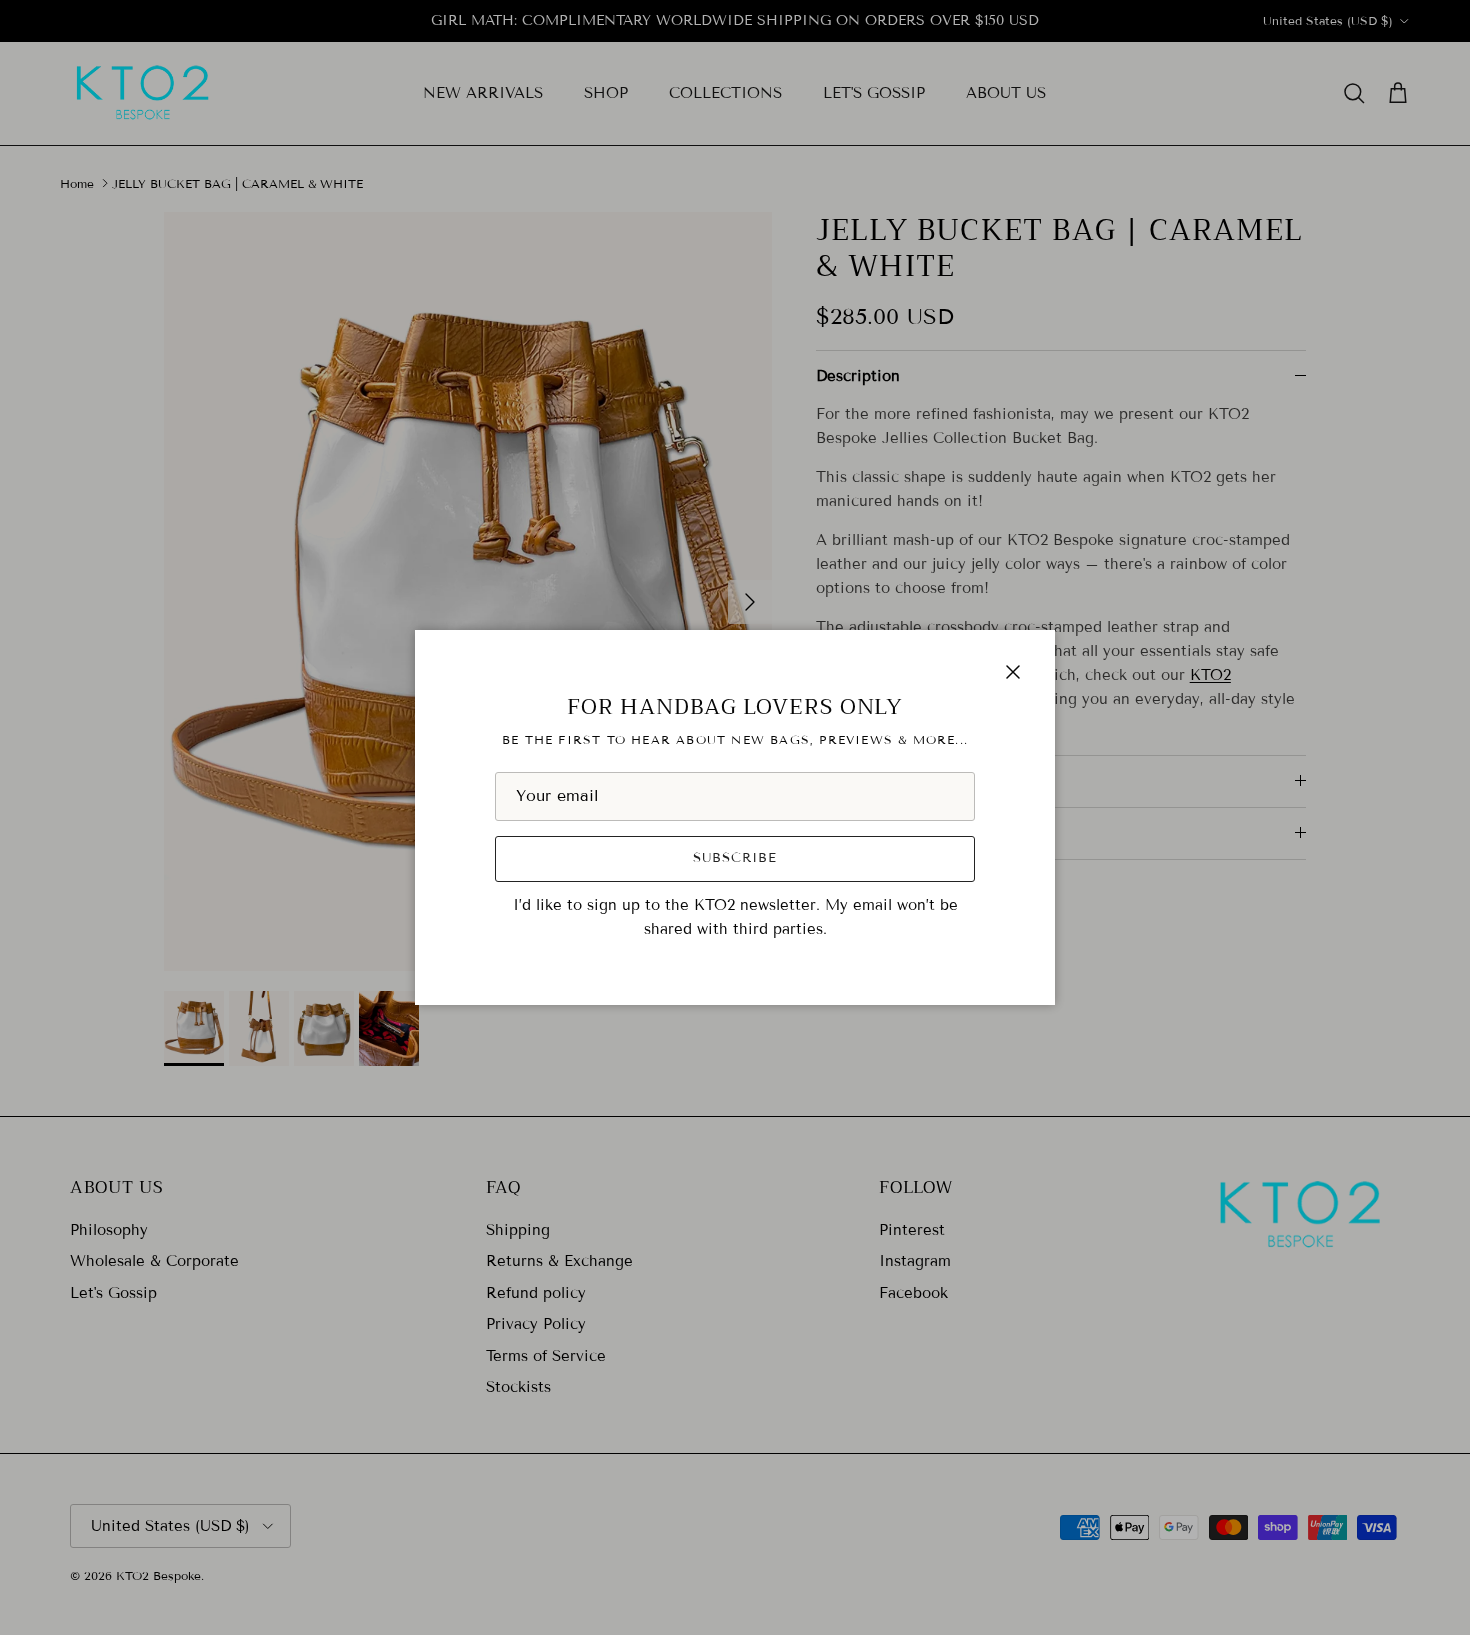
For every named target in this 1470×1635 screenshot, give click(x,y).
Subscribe (735, 858)
